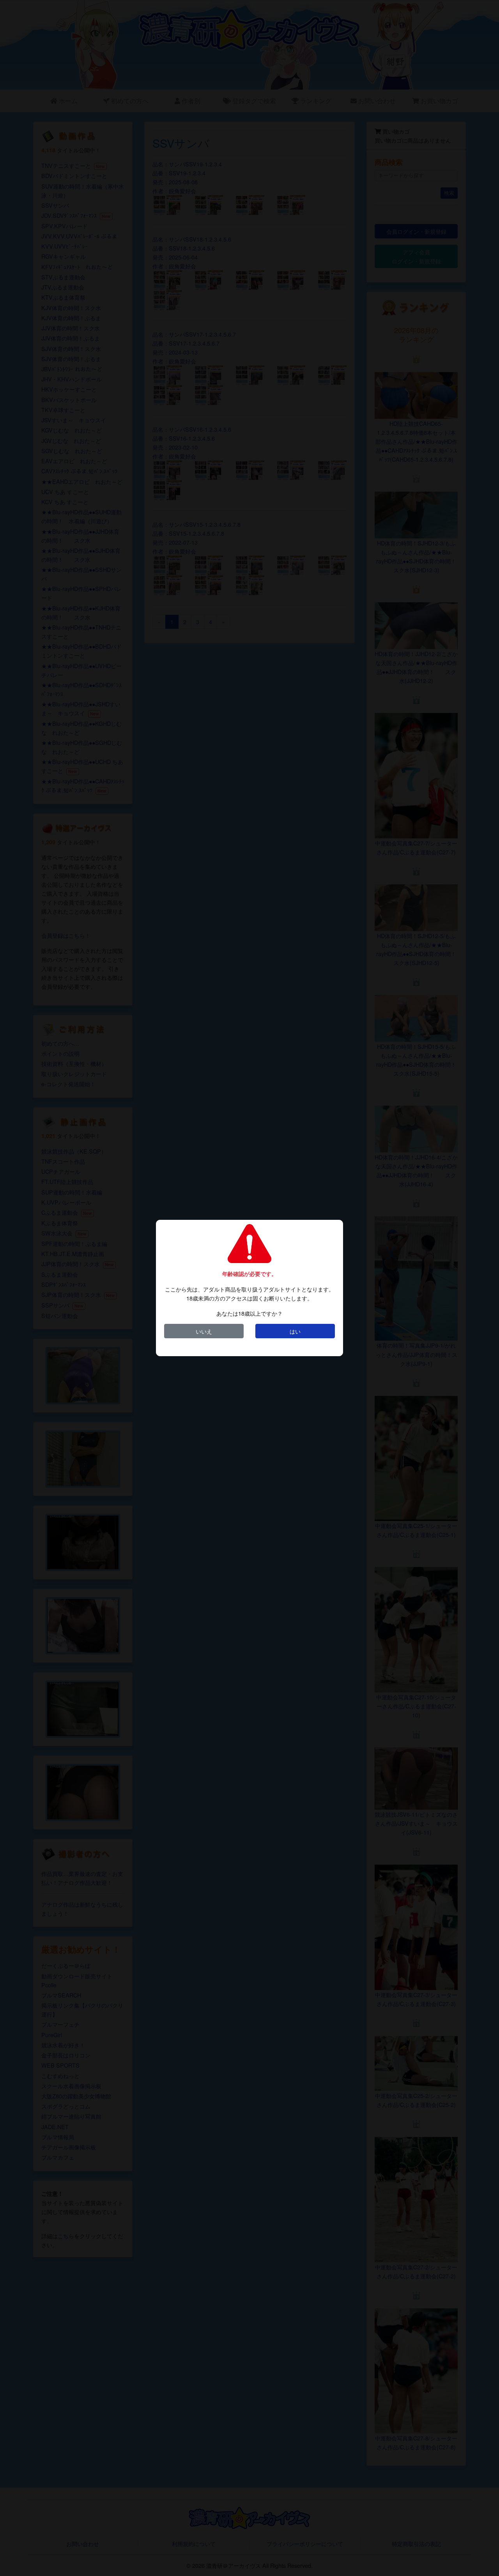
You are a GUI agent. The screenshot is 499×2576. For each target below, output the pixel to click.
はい (295, 1331)
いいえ (204, 1331)
